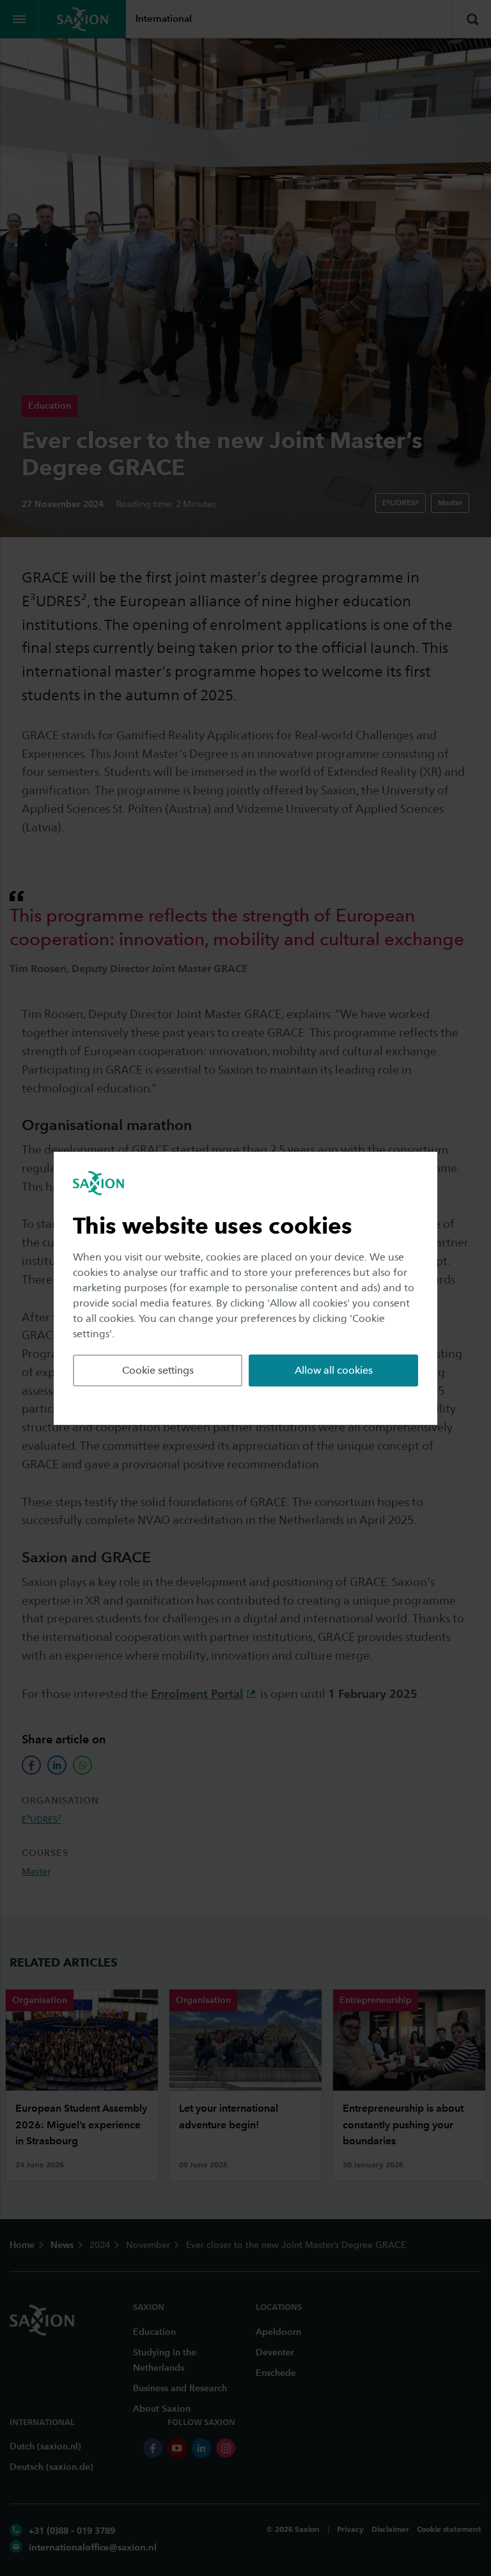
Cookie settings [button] (158, 1370)
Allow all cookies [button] (334, 1370)
